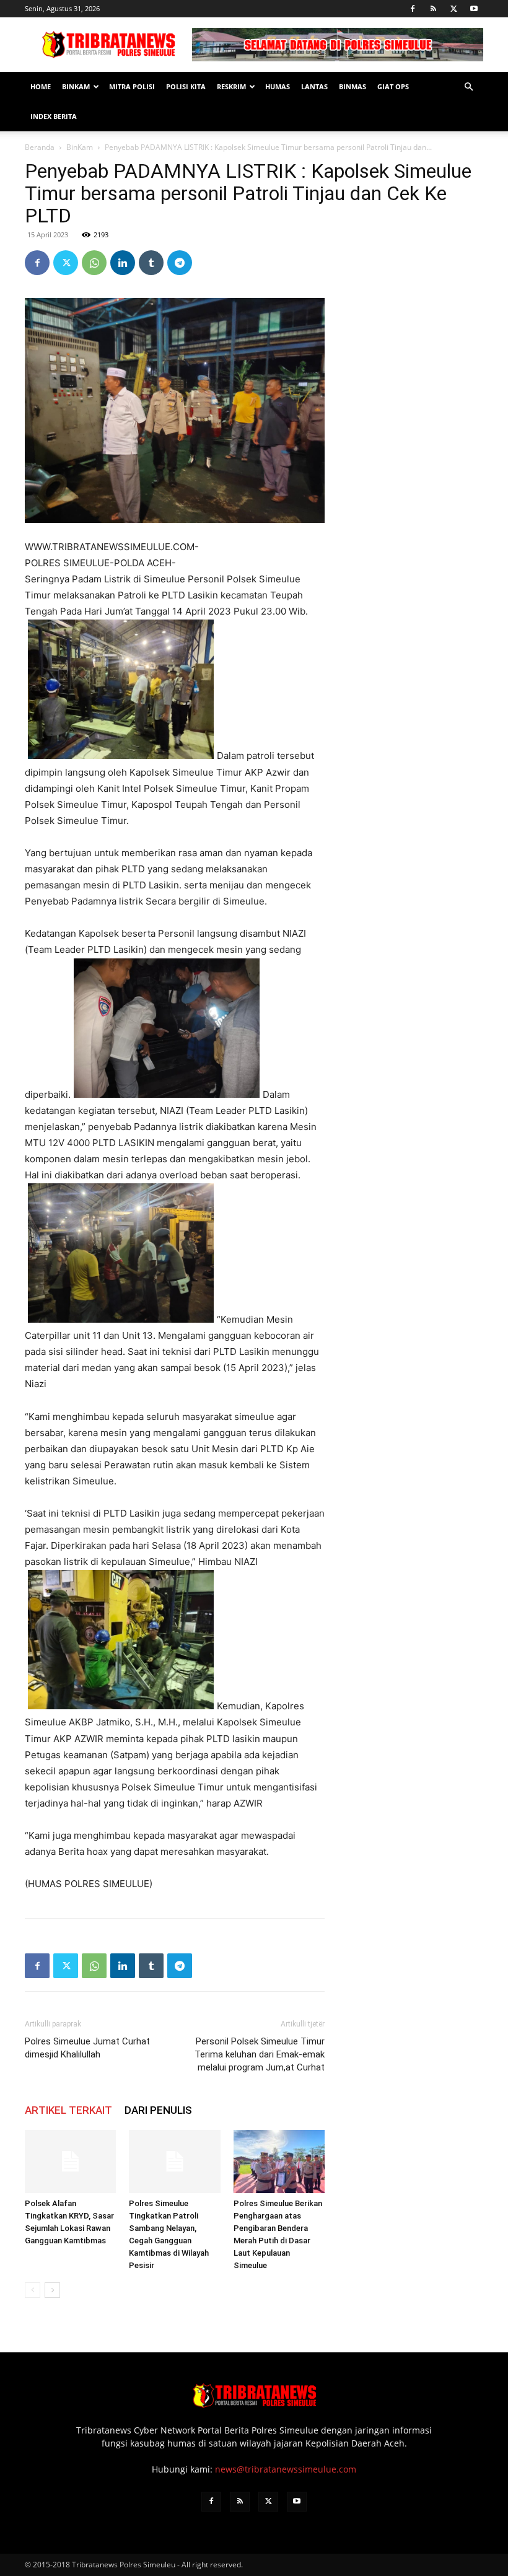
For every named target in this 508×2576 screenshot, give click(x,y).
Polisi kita (186, 86)
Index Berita (54, 116)
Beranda (40, 147)
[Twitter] (453, 9)
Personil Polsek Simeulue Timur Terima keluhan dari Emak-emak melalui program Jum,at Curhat (260, 2054)
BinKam (76, 86)
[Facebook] (413, 9)
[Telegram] (180, 263)
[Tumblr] (151, 263)
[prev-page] (33, 2290)
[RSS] (433, 9)
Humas (278, 86)
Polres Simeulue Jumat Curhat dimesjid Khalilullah (87, 2048)
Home (41, 86)
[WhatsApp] (94, 263)
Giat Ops (393, 86)
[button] (468, 87)
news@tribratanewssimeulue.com (286, 2469)
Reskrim (231, 86)
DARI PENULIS (158, 2110)
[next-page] (52, 2290)
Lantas (314, 86)
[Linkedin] (123, 263)
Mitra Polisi (132, 86)
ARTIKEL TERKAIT (68, 2110)
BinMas (353, 86)
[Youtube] (474, 9)
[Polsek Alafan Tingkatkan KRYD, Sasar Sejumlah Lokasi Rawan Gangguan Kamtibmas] (70, 2161)
